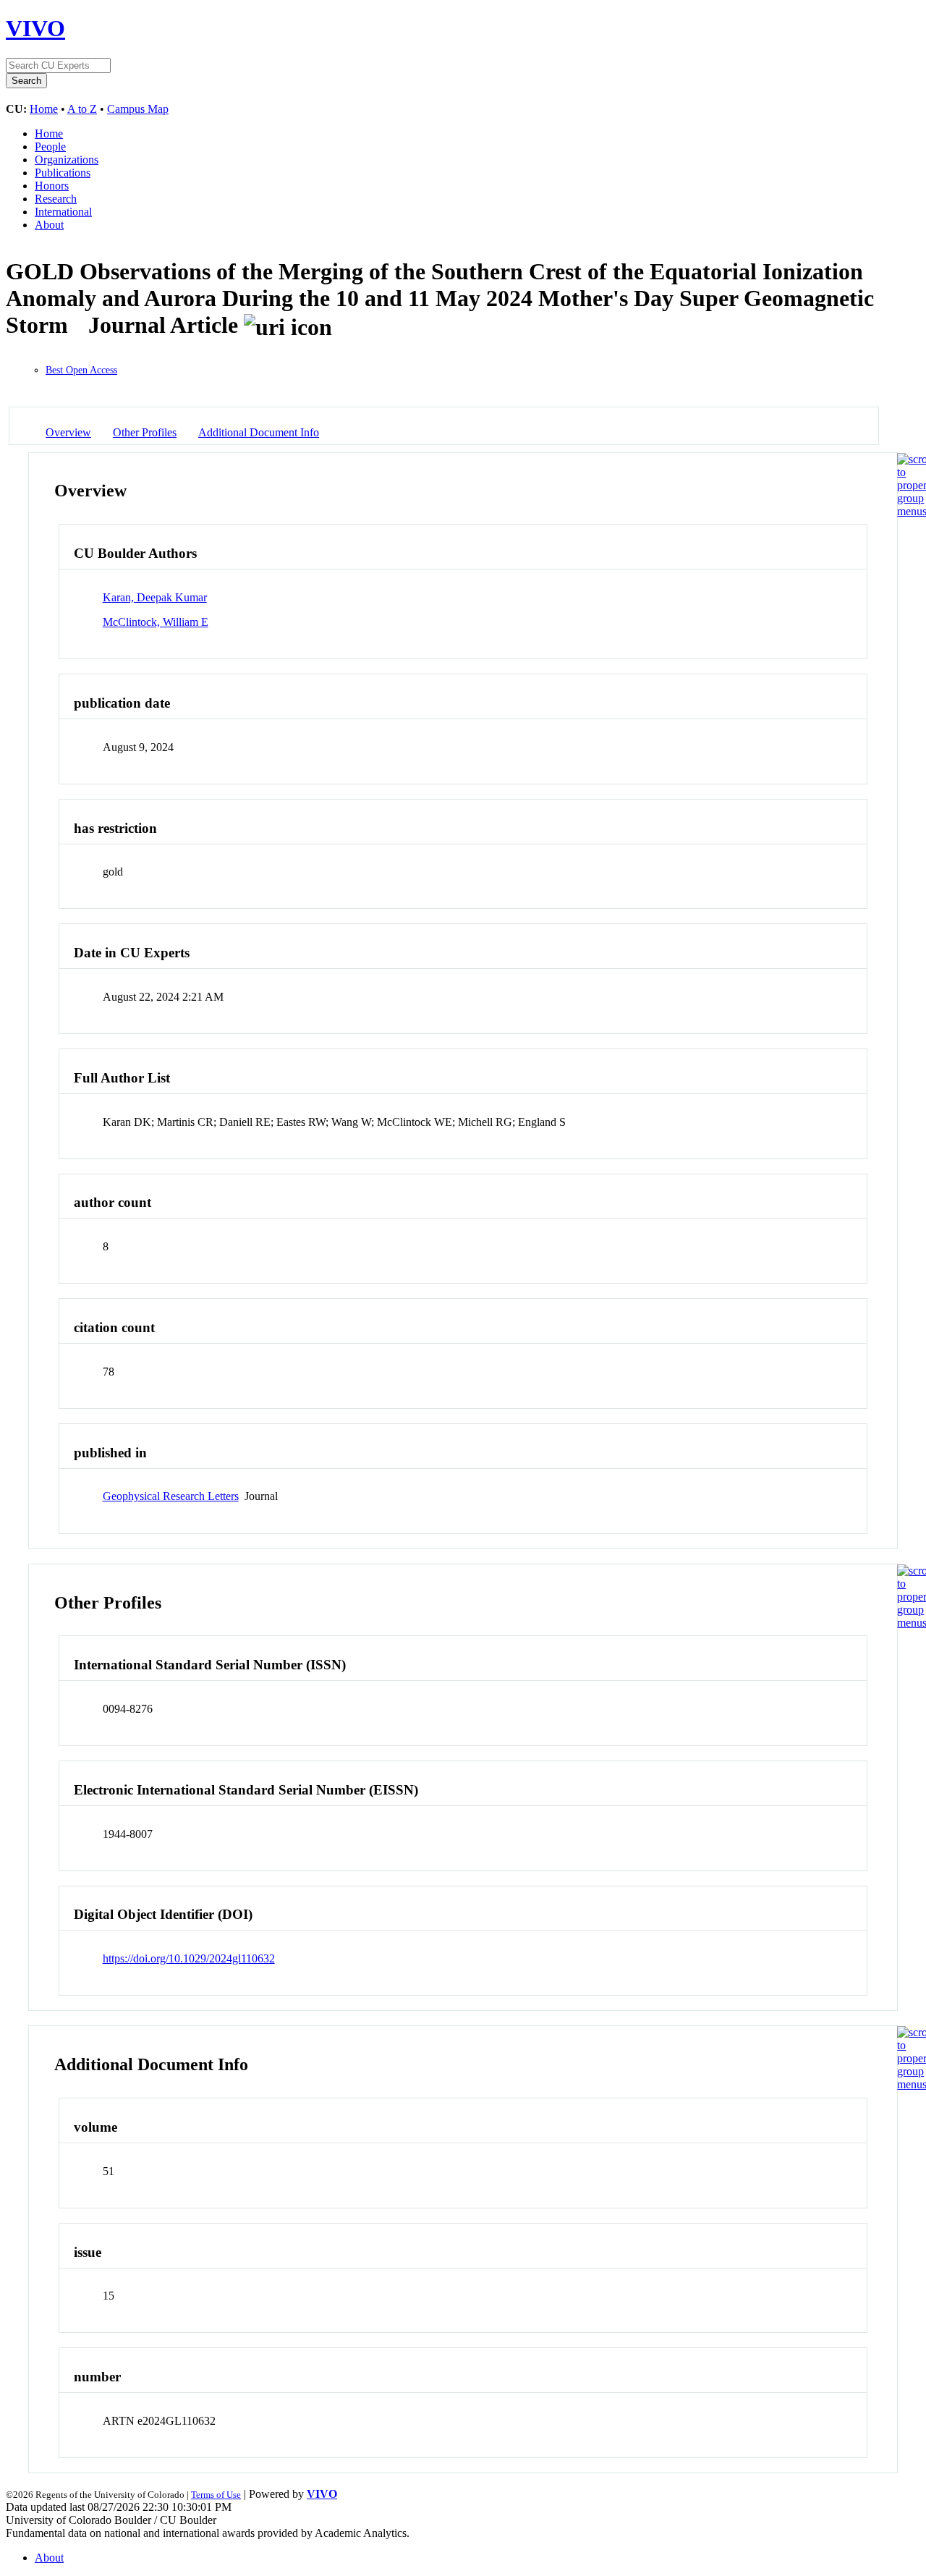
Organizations (67, 160)
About (49, 225)
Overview (68, 432)
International (63, 212)
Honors (52, 186)
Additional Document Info (259, 432)
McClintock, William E (156, 622)
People (50, 147)
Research (56, 199)
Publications (63, 173)
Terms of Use (216, 2495)
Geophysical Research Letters (171, 1496)
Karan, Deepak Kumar (155, 597)
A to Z (82, 109)
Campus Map (138, 109)
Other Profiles (145, 432)
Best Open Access (81, 370)
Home (44, 109)
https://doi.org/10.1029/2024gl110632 (189, 1958)
